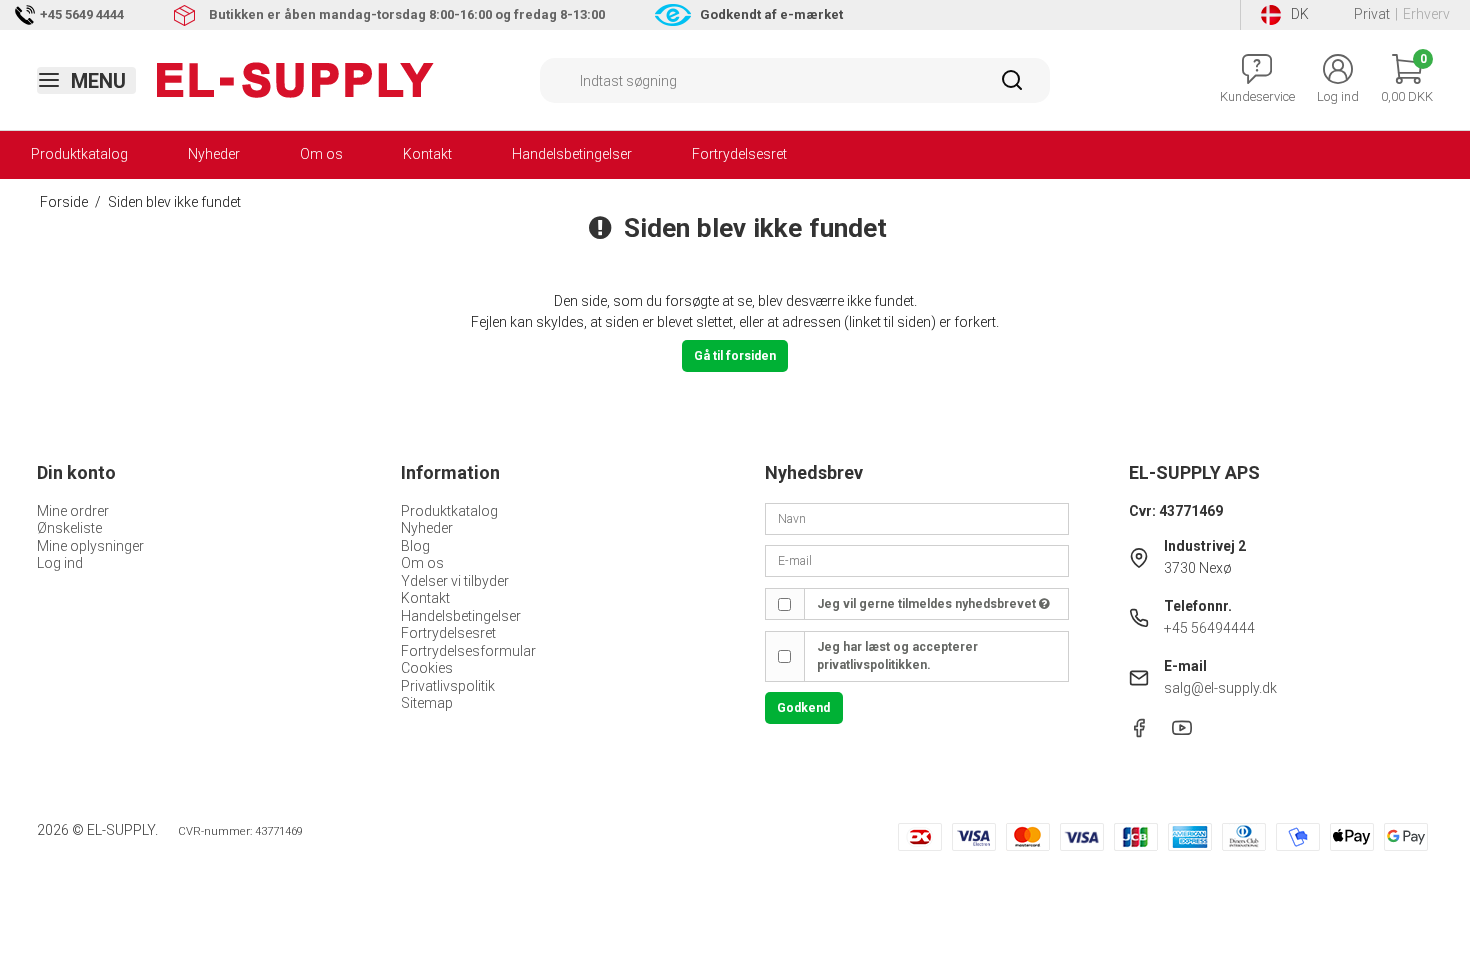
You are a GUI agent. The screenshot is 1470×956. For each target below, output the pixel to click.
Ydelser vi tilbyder (455, 581)
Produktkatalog (79, 154)
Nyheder (214, 154)
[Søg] (1012, 87)
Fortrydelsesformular (468, 651)
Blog (415, 546)
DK (1300, 14)
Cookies (427, 668)
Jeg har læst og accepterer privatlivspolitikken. (897, 656)
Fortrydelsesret (739, 154)
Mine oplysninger (90, 546)
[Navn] (917, 517)
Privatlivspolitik (448, 686)
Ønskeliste (69, 528)
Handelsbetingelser (572, 154)
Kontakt (427, 154)
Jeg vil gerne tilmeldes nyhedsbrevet (928, 604)
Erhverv (1426, 14)
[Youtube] (1182, 733)
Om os (321, 154)
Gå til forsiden (735, 356)
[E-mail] (917, 560)
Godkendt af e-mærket (771, 14)
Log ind (60, 563)
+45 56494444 (1209, 628)
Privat (1372, 14)
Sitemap (427, 703)
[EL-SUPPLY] (295, 80)
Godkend (803, 708)
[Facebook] (1139, 733)
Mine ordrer (73, 511)
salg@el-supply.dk (1220, 688)
